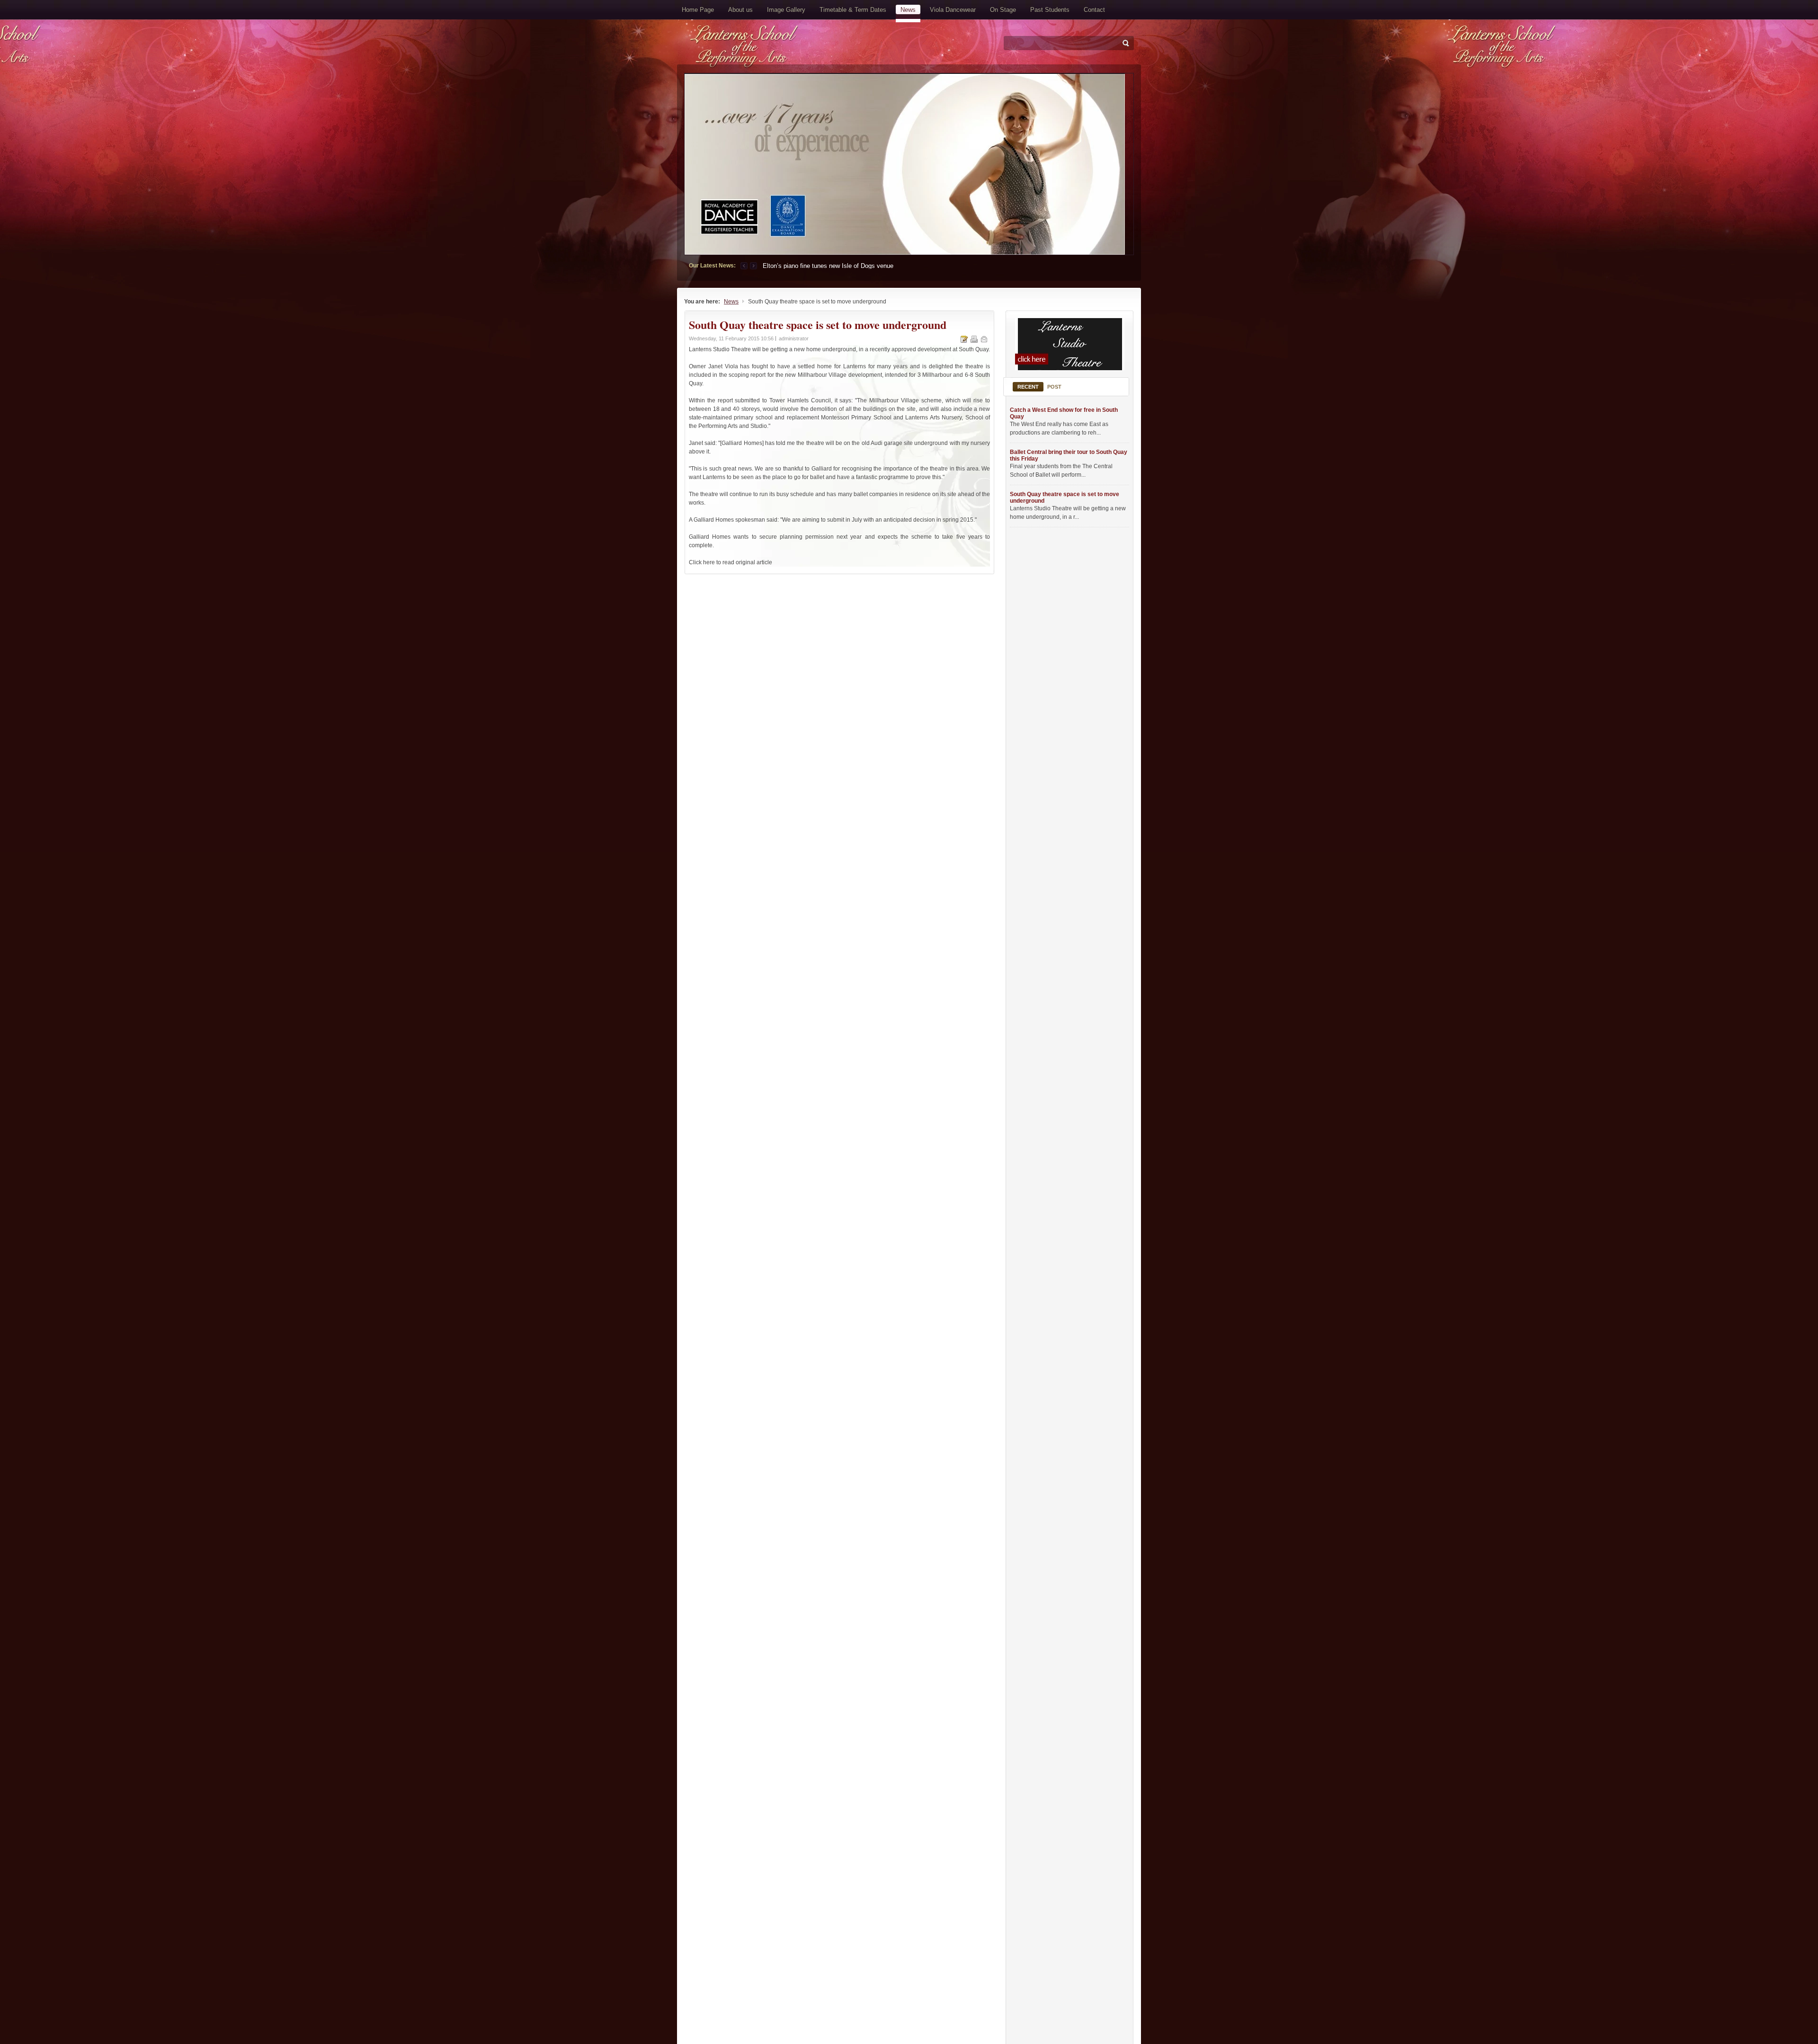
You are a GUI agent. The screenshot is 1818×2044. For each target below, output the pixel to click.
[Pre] (745, 266)
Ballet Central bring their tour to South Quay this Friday (1069, 455)
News (731, 302)
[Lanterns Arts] (792, 48)
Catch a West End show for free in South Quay (1064, 413)
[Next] (753, 266)
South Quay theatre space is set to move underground (1065, 498)
